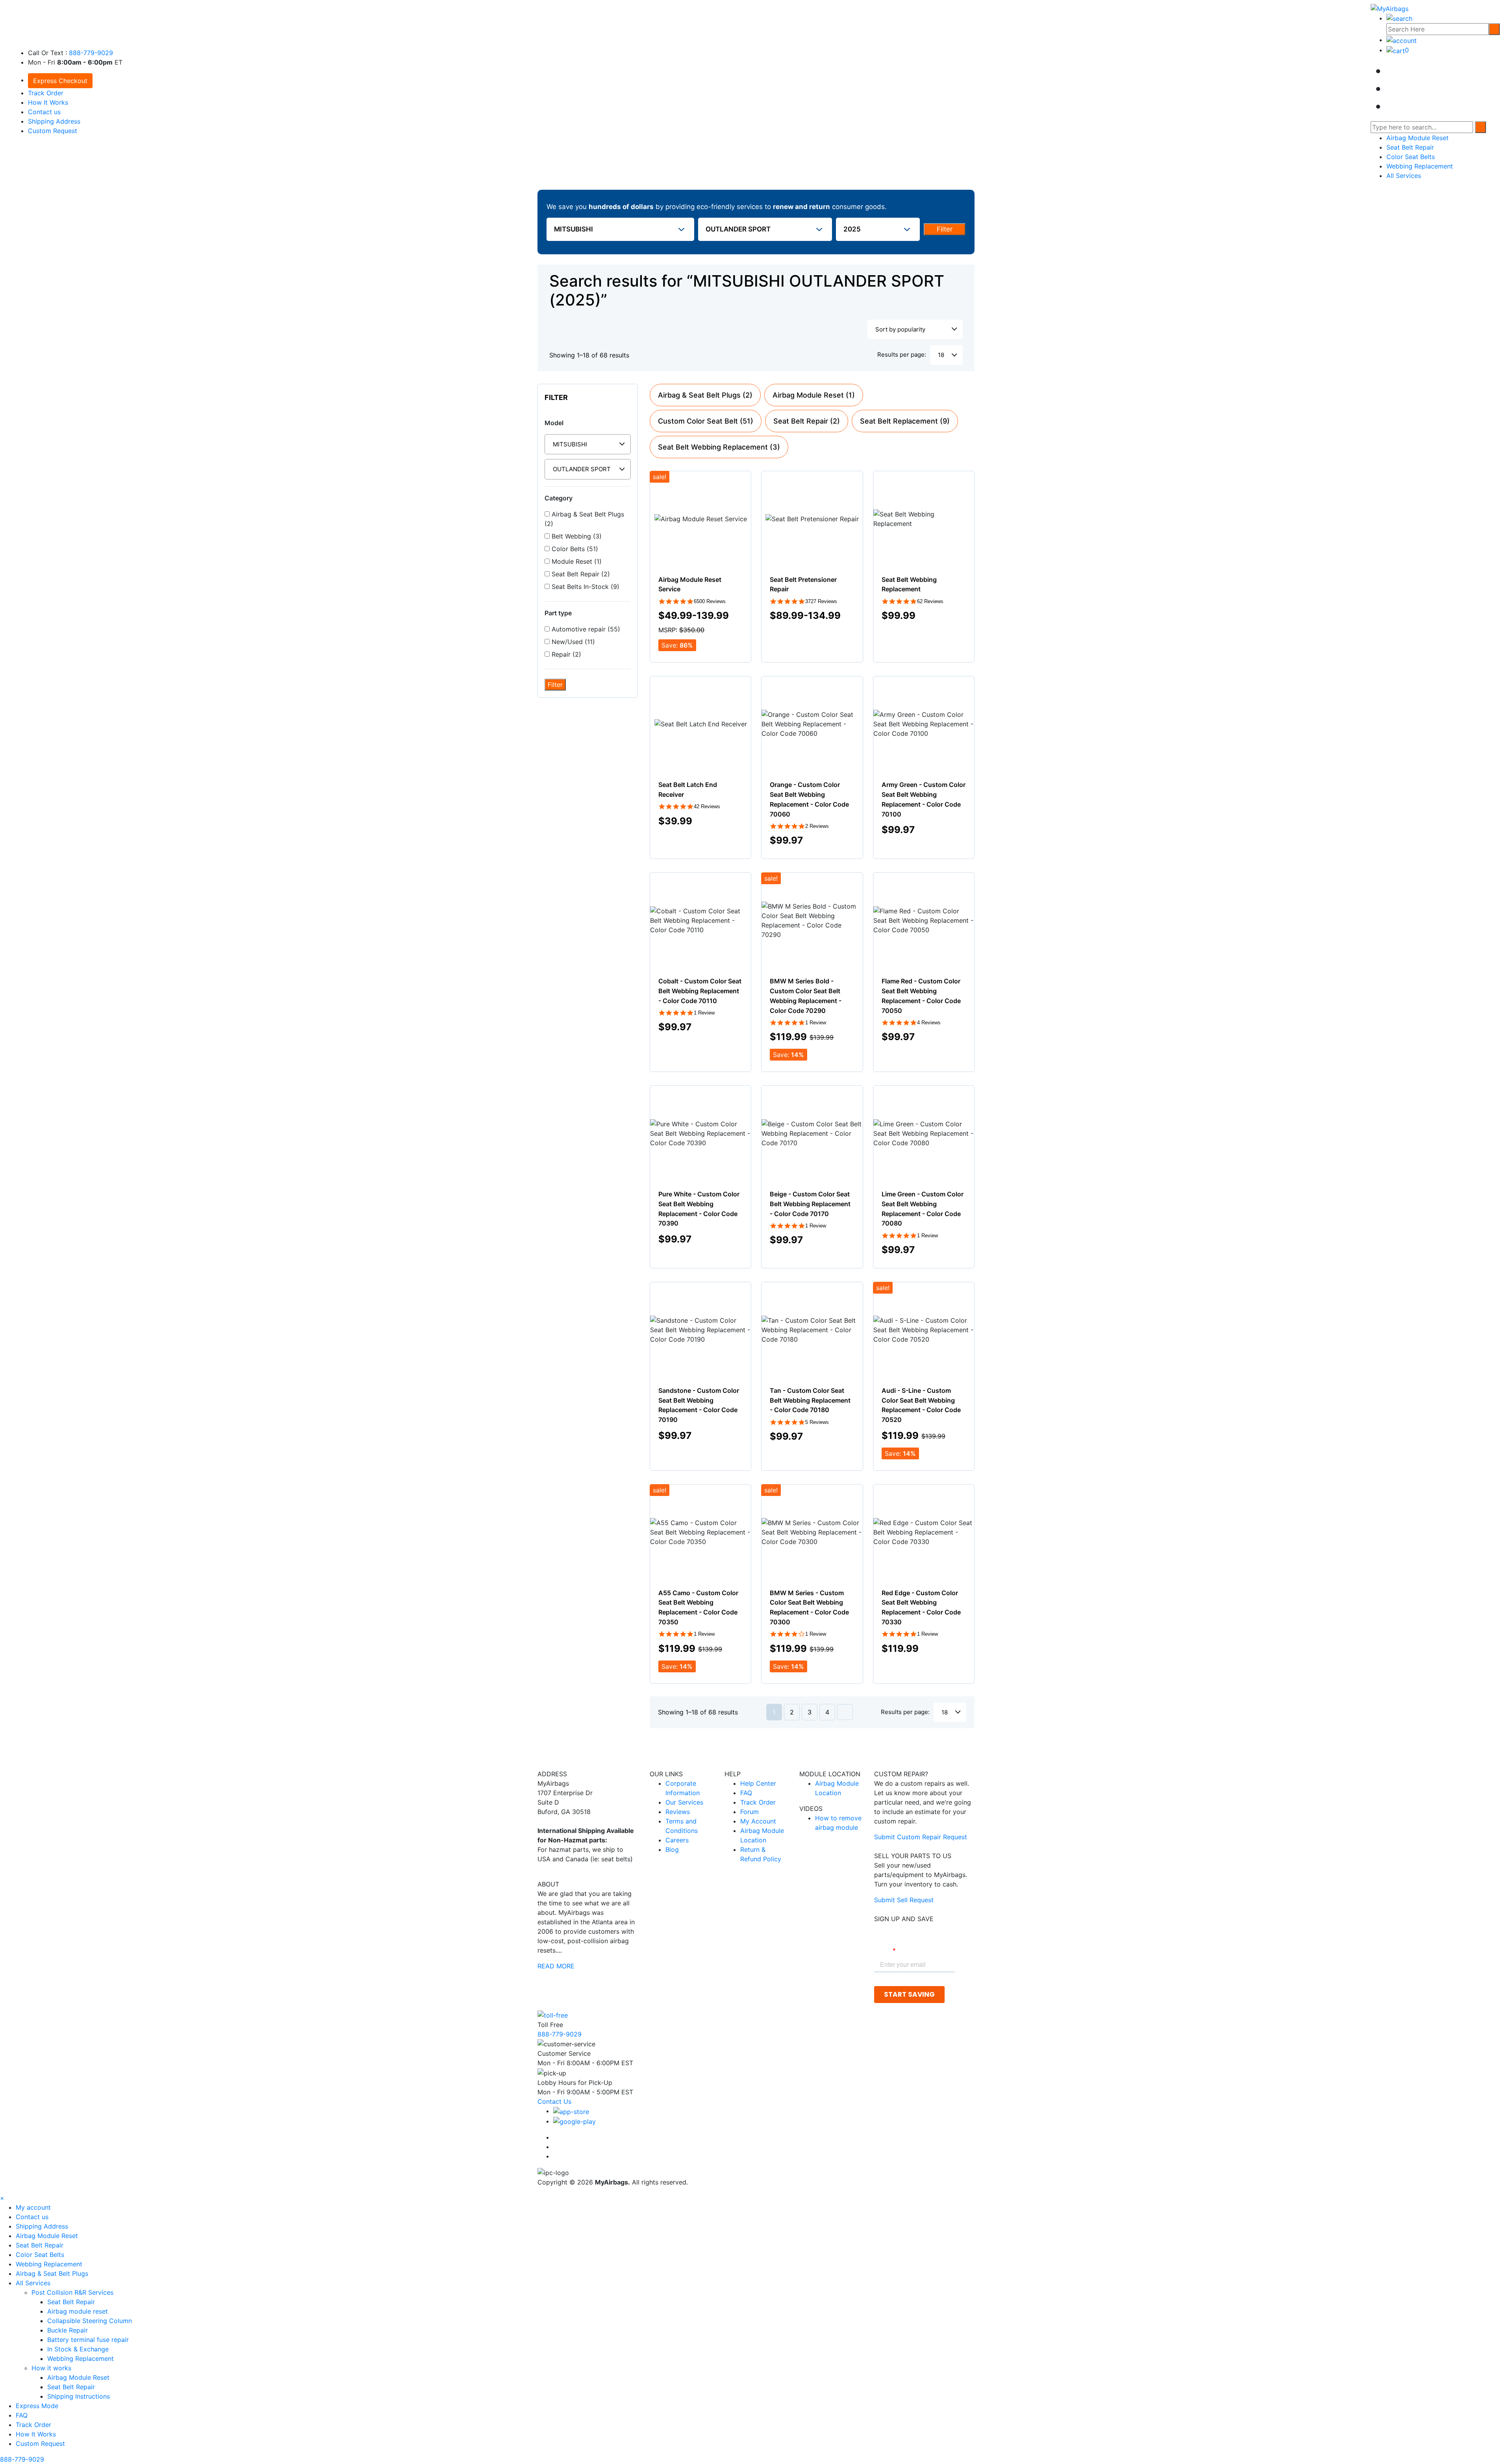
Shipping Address (54, 121)
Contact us (44, 112)
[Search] (1494, 29)
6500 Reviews (710, 601)
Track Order (46, 93)
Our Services (684, 1802)
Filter (945, 229)
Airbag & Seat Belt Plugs (52, 2273)
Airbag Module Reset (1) (814, 395)
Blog (672, 1849)
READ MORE (556, 1966)
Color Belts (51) (574, 549)
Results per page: (902, 355)
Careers (677, 1840)
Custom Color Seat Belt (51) (706, 421)
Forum (750, 1812)
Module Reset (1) (576, 561)
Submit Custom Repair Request (921, 1837)
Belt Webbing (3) (576, 536)
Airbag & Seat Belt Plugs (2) (584, 519)
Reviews (678, 1812)
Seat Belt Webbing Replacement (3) (719, 447)
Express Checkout (60, 81)
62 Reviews (930, 601)
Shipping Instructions (79, 2396)
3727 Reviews (821, 601)
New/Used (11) (572, 642)
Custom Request (53, 131)
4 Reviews (929, 1023)
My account (33, 2207)
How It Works (48, 102)
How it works (52, 2368)
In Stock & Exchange (78, 2349)
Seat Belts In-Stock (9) (585, 587)
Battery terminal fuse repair (88, 2340)
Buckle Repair (68, 2330)
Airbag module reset (78, 2311)
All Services (1404, 176)
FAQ (746, 1793)
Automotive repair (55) (585, 629)
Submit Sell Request (904, 1900)
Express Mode (37, 2406)
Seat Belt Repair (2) (580, 574)
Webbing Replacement (1420, 166)
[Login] (1402, 40)
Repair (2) (565, 654)
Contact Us (554, 2101)
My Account (758, 1821)
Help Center (758, 1783)
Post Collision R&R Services (73, 2292)
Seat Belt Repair (1410, 147)
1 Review (704, 1013)
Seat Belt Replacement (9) (905, 421)
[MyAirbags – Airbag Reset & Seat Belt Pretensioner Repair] (1390, 8)
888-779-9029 (91, 53)
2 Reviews (817, 826)
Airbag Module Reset (1417, 138)
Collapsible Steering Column (90, 2321)
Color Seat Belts (1411, 157)
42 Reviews (707, 806)
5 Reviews (817, 1422)
